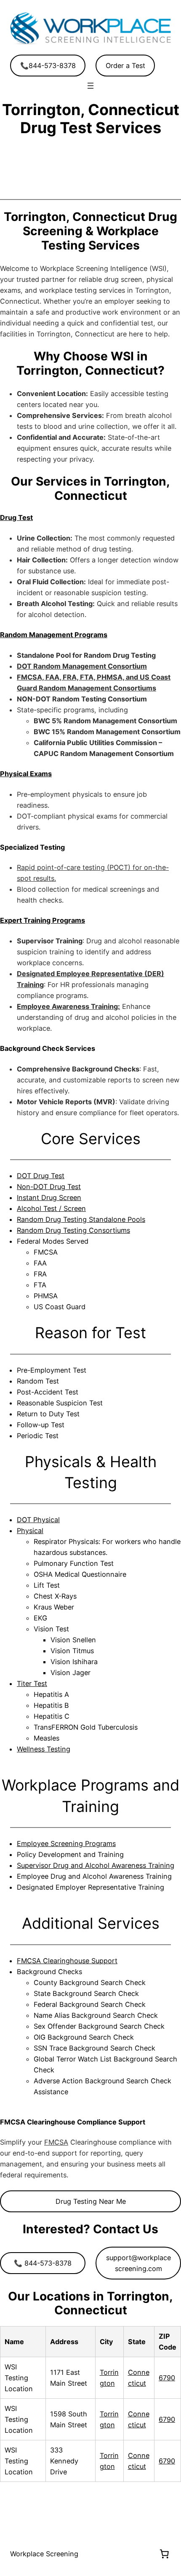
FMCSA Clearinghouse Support (67, 1961)
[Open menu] (90, 86)
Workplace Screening (44, 2554)
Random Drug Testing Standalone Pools (81, 1219)
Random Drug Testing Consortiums (73, 1230)
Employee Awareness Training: (68, 1006)
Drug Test (16, 517)
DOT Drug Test (41, 1176)
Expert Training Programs (43, 920)
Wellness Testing (44, 1749)
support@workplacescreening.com (138, 2263)
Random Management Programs (54, 635)
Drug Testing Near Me (91, 2201)
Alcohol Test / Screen (51, 1208)
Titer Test (32, 1683)
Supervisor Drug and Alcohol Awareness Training (96, 1865)
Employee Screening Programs (66, 1843)
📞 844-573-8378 (43, 2263)
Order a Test (125, 66)
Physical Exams (26, 774)
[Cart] (164, 2554)
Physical (30, 1531)
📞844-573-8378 (48, 66)
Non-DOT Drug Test (49, 1187)
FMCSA (56, 2142)
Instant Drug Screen (49, 1197)
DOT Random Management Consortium (82, 666)
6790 (167, 2378)
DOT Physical (38, 1520)
